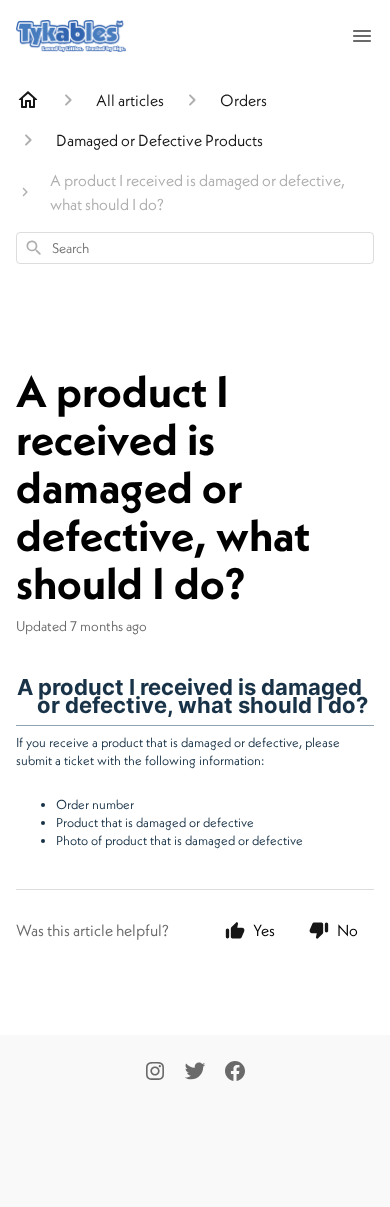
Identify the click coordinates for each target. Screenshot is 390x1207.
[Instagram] (155, 1073)
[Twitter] (195, 1073)
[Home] (28, 100)
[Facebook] (235, 1073)
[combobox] (195, 248)
